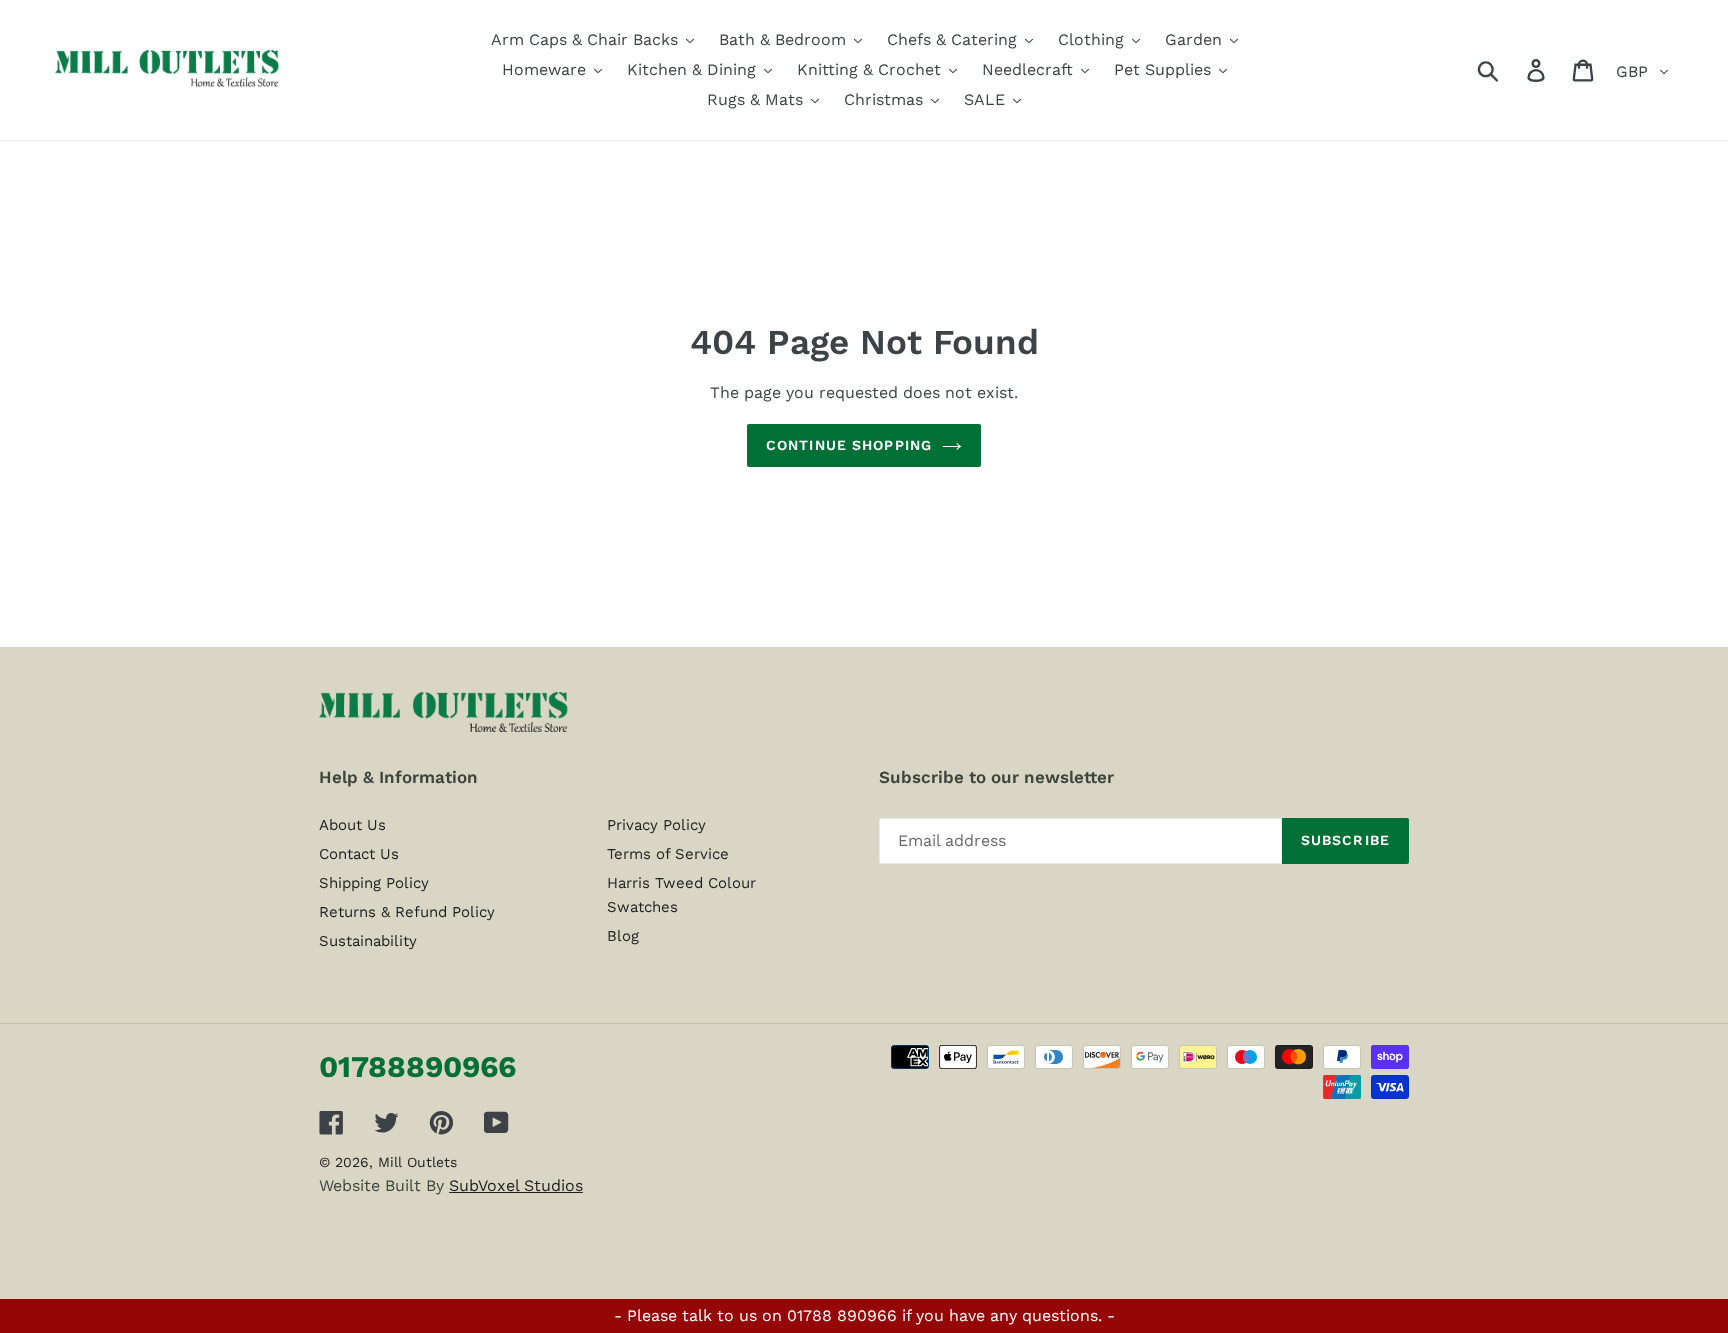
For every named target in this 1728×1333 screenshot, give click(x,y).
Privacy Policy (656, 825)
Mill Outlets (417, 1162)
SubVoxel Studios (516, 1185)
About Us (352, 825)
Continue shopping (849, 445)
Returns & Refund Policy (407, 912)
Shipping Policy (374, 883)
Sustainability (368, 941)
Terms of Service (668, 854)
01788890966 (417, 1066)
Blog (623, 936)
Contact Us (359, 854)
